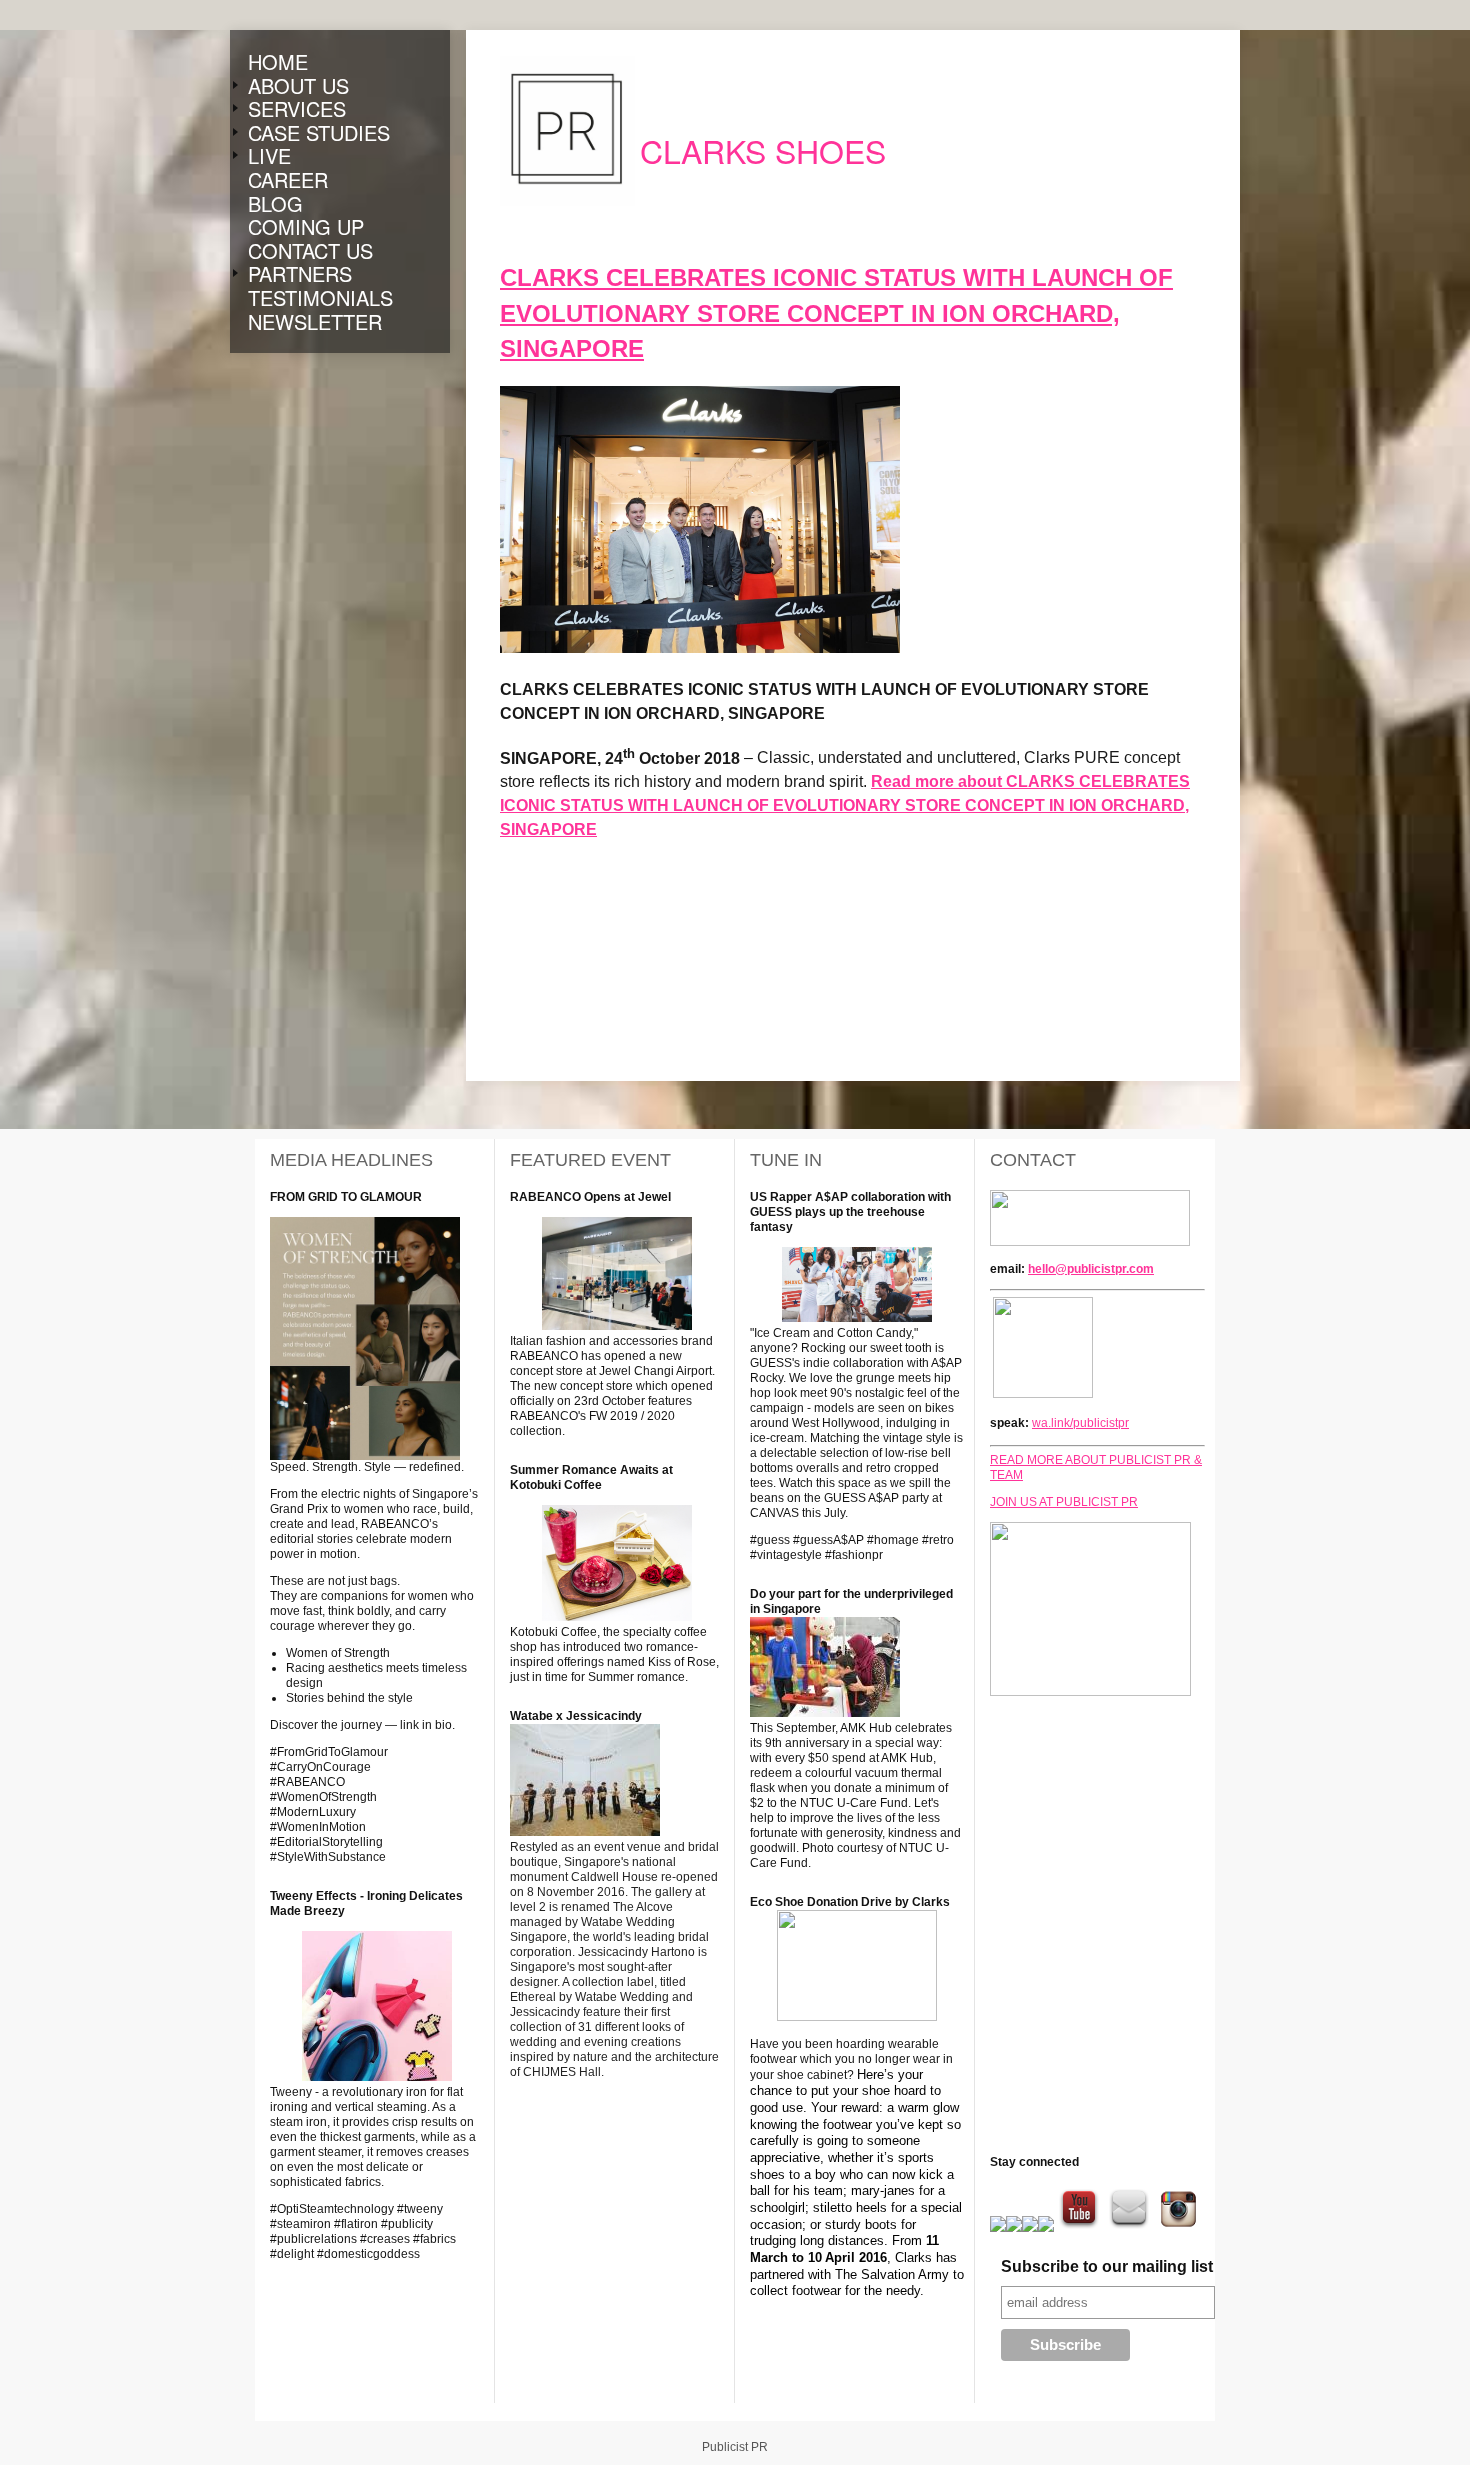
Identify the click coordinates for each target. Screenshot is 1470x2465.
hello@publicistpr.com (1091, 1269)
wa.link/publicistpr (1080, 1423)
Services (297, 109)
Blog (275, 204)
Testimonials (320, 298)
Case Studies (319, 133)
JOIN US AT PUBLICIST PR (1064, 1502)
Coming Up (306, 227)
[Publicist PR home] (567, 131)
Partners (300, 274)
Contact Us (310, 251)
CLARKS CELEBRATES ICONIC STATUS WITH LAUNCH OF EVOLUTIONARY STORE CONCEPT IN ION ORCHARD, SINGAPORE (836, 313)
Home (278, 62)
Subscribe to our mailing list (1107, 2266)
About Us (298, 86)
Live (269, 156)
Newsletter (315, 322)
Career (288, 180)
